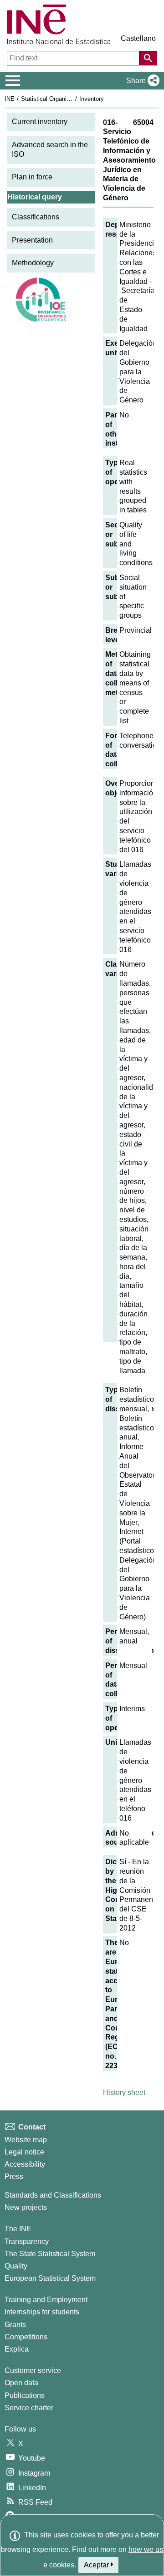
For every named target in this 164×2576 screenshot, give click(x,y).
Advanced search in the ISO (50, 149)
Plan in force (32, 177)
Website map (26, 2140)
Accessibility (25, 2164)
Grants (15, 2325)
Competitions (26, 2337)
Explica (17, 2349)
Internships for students (42, 2312)
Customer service (33, 2370)
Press (14, 2176)
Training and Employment (46, 2300)
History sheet (124, 2092)
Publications (25, 2395)
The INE (18, 2229)
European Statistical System (50, 2278)
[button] (141, 81)
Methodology (33, 263)
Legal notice (24, 2152)
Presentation (32, 240)
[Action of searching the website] (148, 58)
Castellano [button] (138, 38)
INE (10, 99)
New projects (26, 2207)
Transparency (27, 2241)
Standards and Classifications (53, 2195)
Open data (21, 2383)
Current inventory (40, 122)
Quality (16, 2266)
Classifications (36, 217)
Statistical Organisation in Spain (63, 99)
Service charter (29, 2408)
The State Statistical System (50, 2254)
